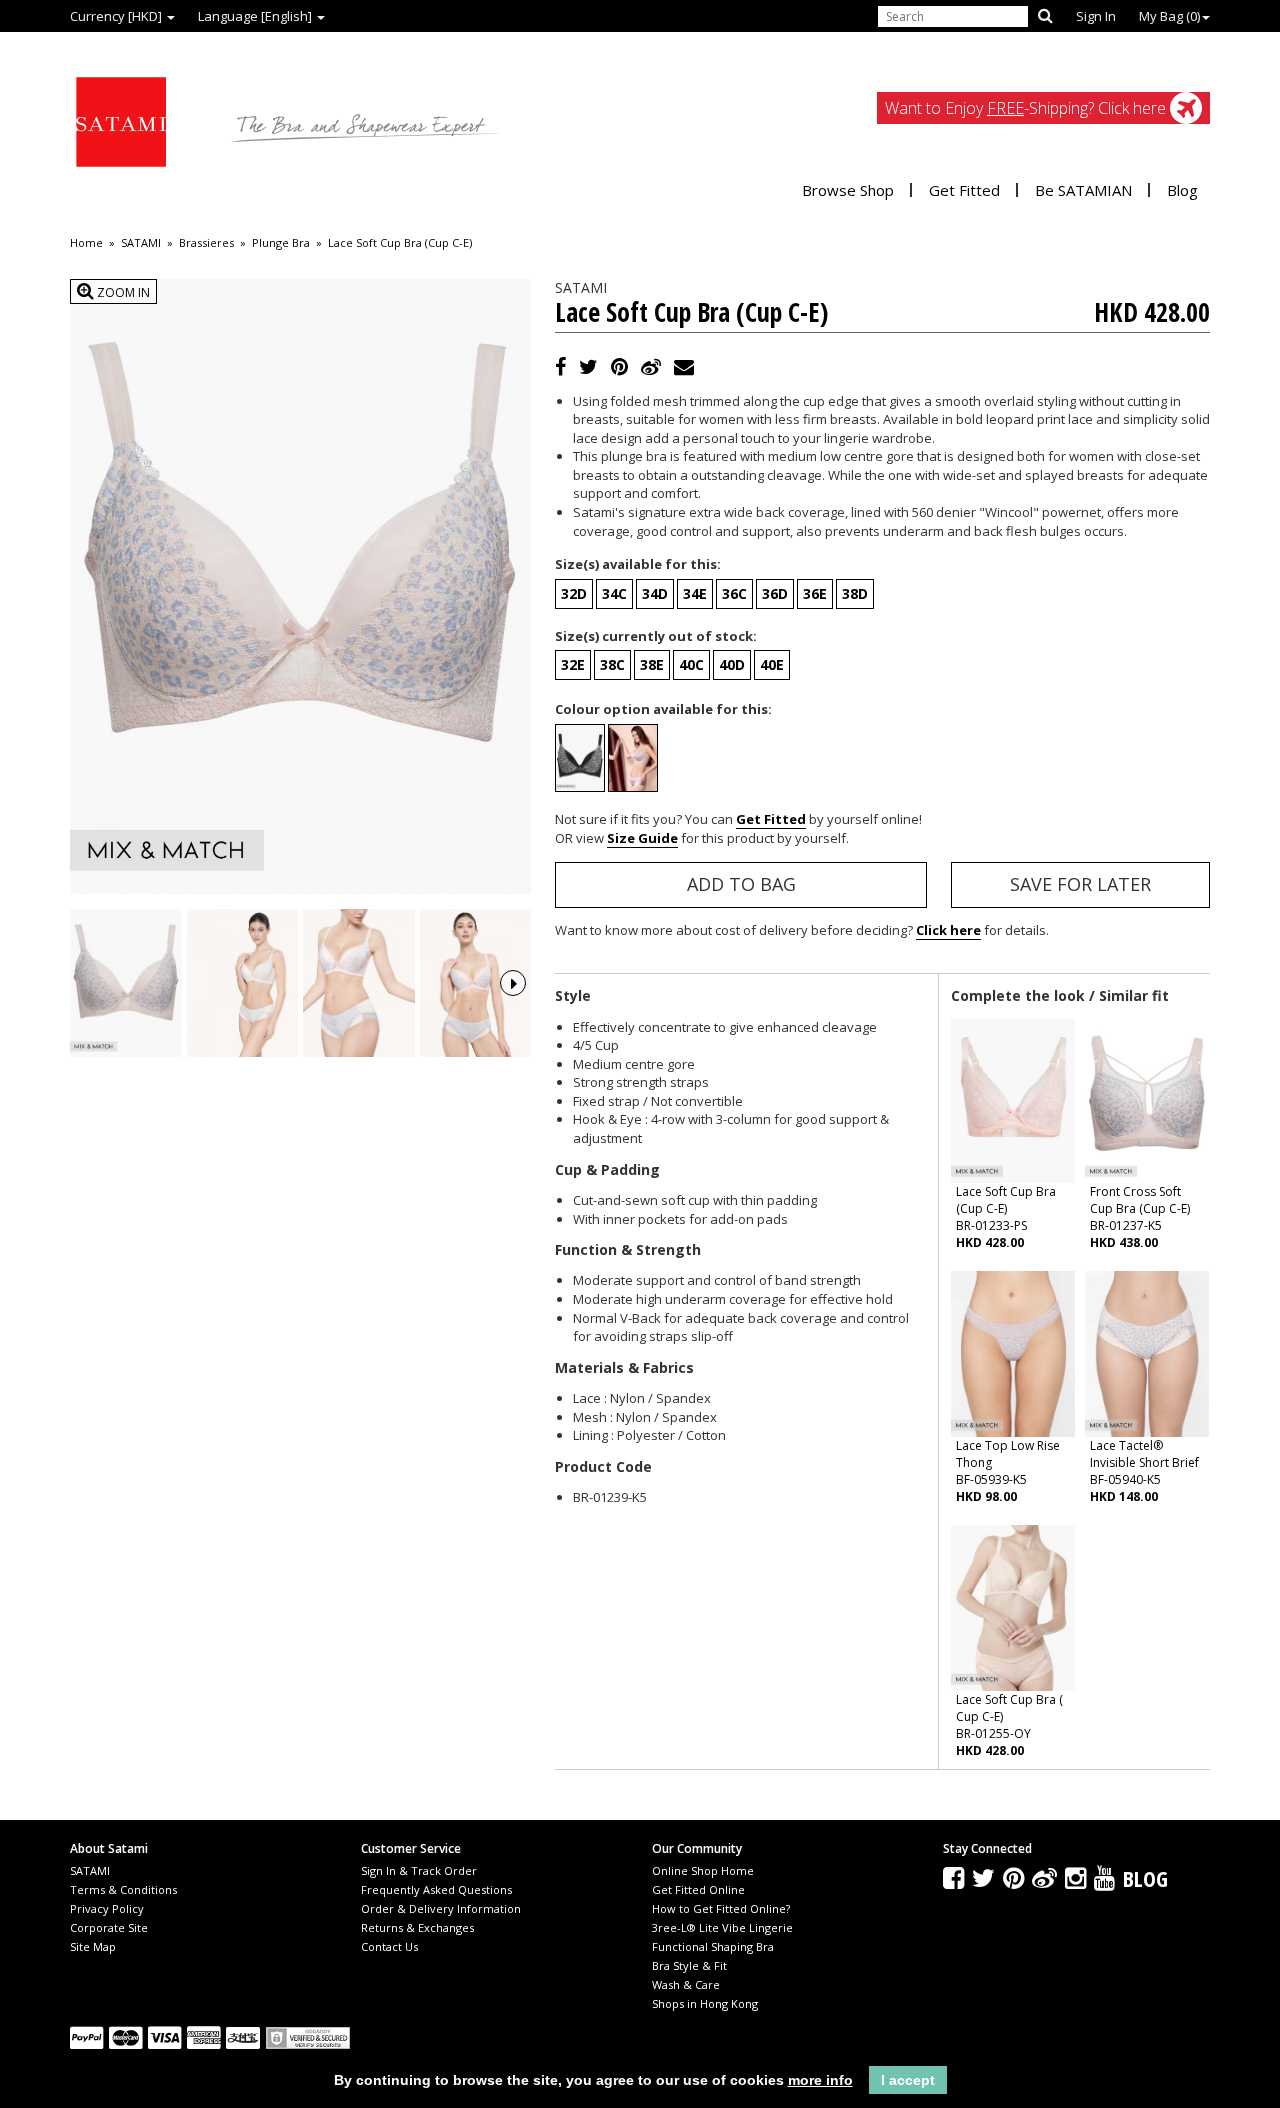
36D (775, 593)
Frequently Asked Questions (436, 1889)
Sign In (1096, 16)
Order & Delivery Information (441, 1908)
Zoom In (122, 292)
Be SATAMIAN (1083, 190)
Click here (948, 930)
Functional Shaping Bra (713, 1946)
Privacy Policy (107, 1908)
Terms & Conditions (123, 1889)
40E (772, 664)
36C (734, 593)
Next (513, 983)
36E (815, 593)
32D (574, 593)
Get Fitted (964, 190)
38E (652, 664)
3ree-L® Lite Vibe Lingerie (722, 1927)
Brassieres (206, 243)
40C (691, 664)
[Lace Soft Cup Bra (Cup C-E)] (126, 983)
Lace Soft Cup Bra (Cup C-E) (400, 243)
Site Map (93, 1946)
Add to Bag (741, 884)
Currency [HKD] (117, 16)
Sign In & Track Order (419, 1870)
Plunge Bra (281, 243)
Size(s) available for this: (638, 564)
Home (86, 243)
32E (573, 664)
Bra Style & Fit (689, 1965)
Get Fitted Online (698, 1889)
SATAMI (141, 243)
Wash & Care (686, 1984)
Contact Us (389, 1946)
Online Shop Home (703, 1870)
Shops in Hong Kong (705, 2003)
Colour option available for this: (663, 709)
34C (614, 593)
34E (695, 593)
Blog (1182, 190)
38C (612, 664)
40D (732, 664)
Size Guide (642, 838)
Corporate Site (109, 1927)
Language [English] (256, 16)
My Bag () (1169, 16)
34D (655, 593)
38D (855, 593)
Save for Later (1080, 884)
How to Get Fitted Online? (721, 1908)
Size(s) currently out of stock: (656, 636)
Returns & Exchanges (417, 1927)
